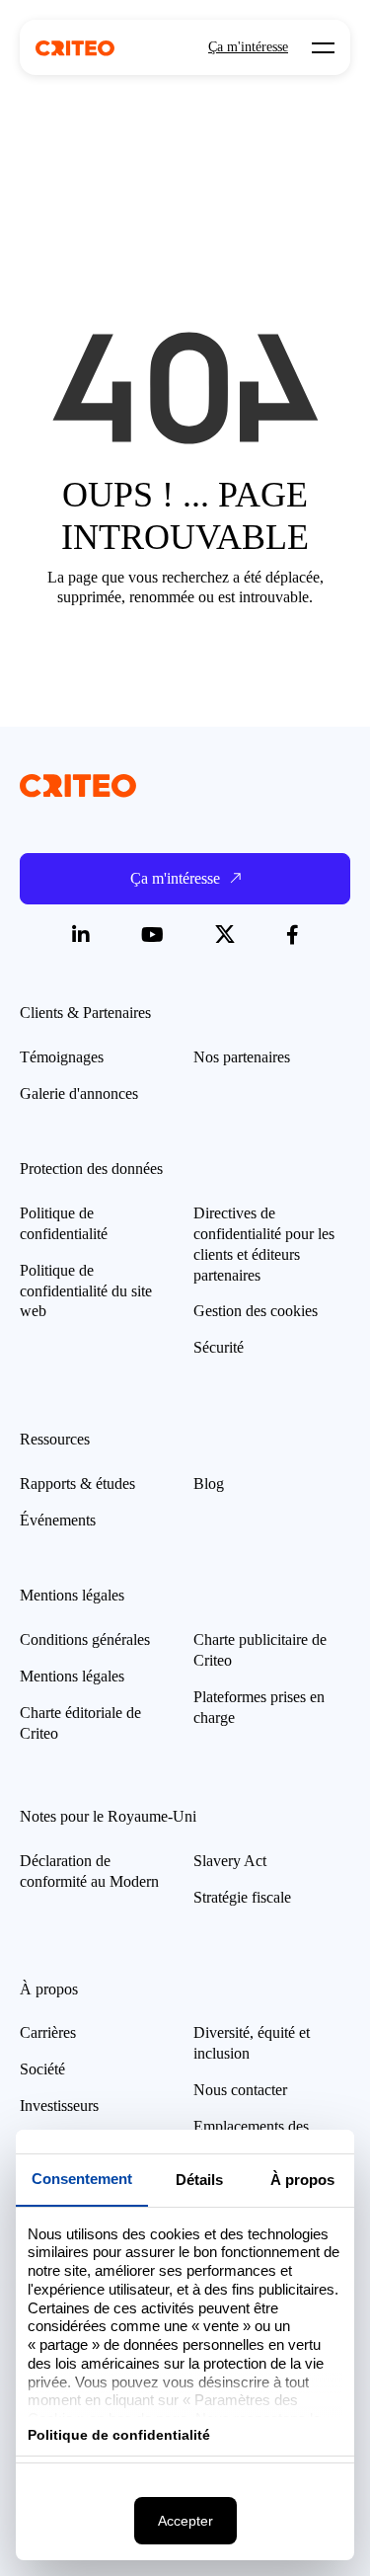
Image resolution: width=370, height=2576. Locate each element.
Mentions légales (72, 1676)
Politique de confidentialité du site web (86, 1291)
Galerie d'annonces (79, 1093)
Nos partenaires (242, 1057)
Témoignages (62, 1057)
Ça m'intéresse (248, 47)
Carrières (48, 2032)
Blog (209, 1483)
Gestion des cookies (256, 1311)
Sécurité (219, 1347)
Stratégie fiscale (242, 1897)
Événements (58, 1520)
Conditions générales (85, 1639)
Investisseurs (59, 2106)
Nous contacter (240, 2090)
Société (42, 2069)
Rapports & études (77, 1483)
